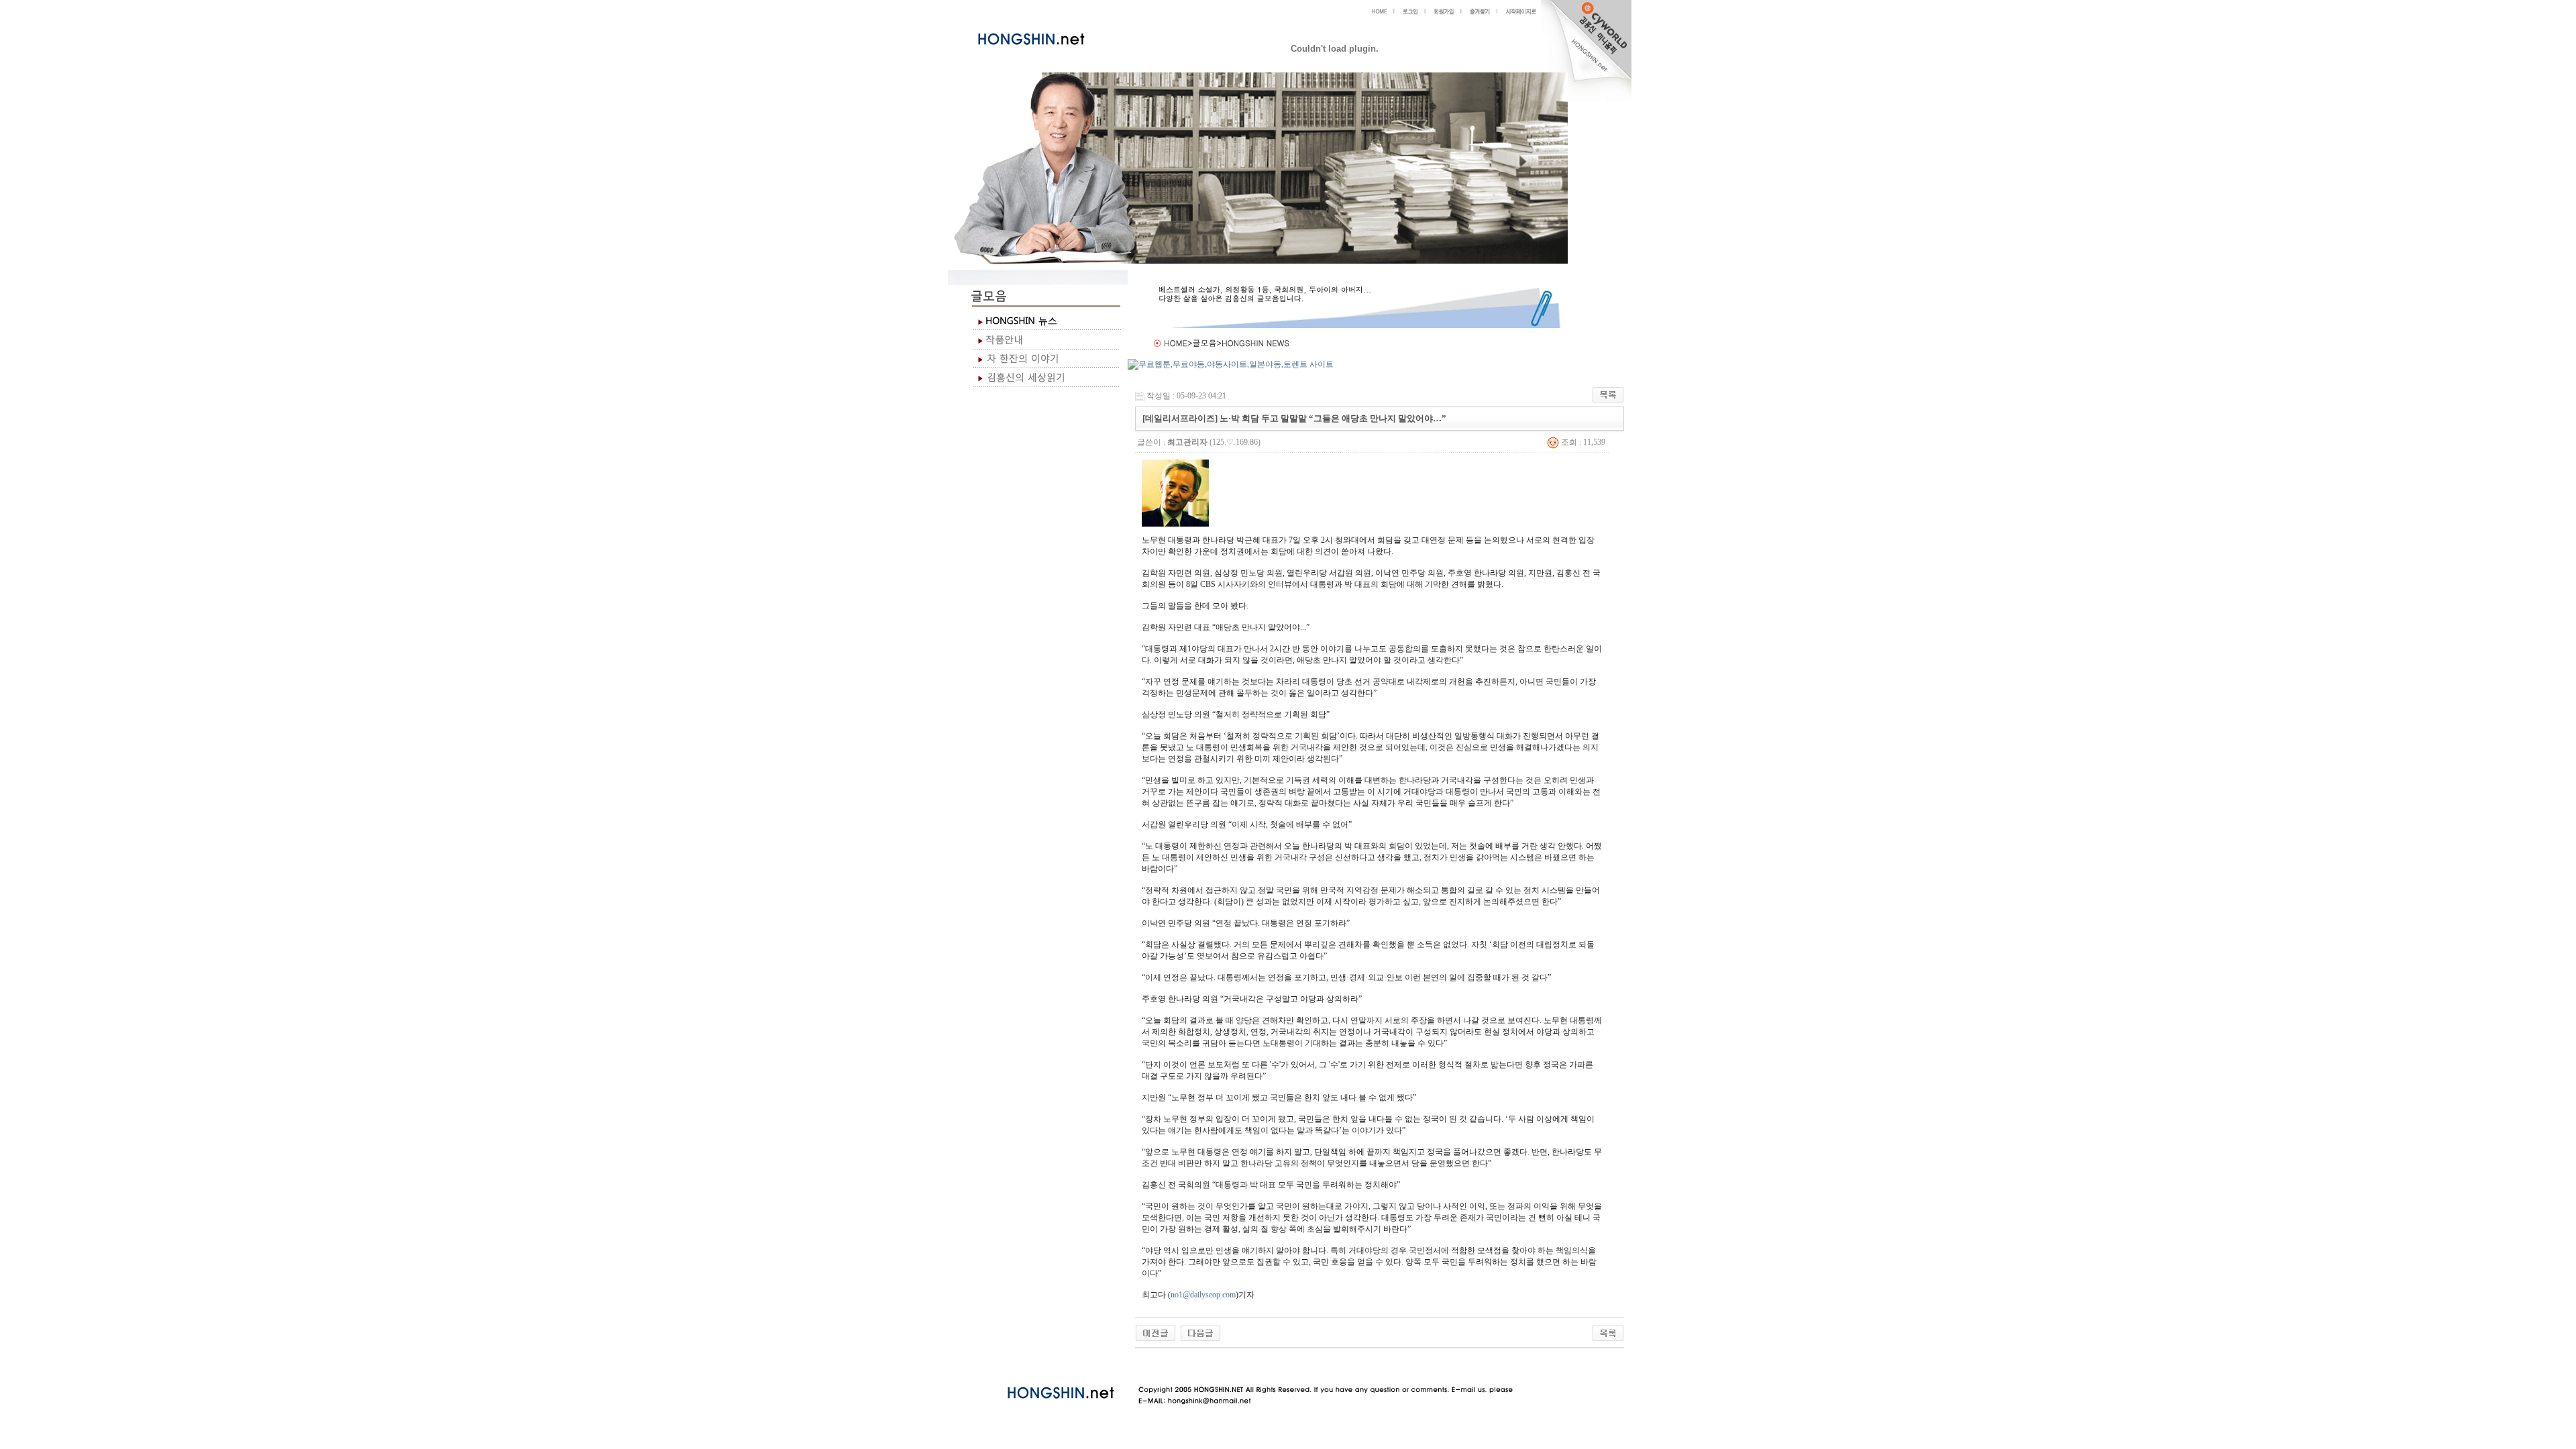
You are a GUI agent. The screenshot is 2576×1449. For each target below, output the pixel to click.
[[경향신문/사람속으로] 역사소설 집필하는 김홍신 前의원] (1156, 1332)
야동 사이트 (1149, 1364)
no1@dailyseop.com (1203, 1295)
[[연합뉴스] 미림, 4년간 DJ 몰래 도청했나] (1200, 1332)
